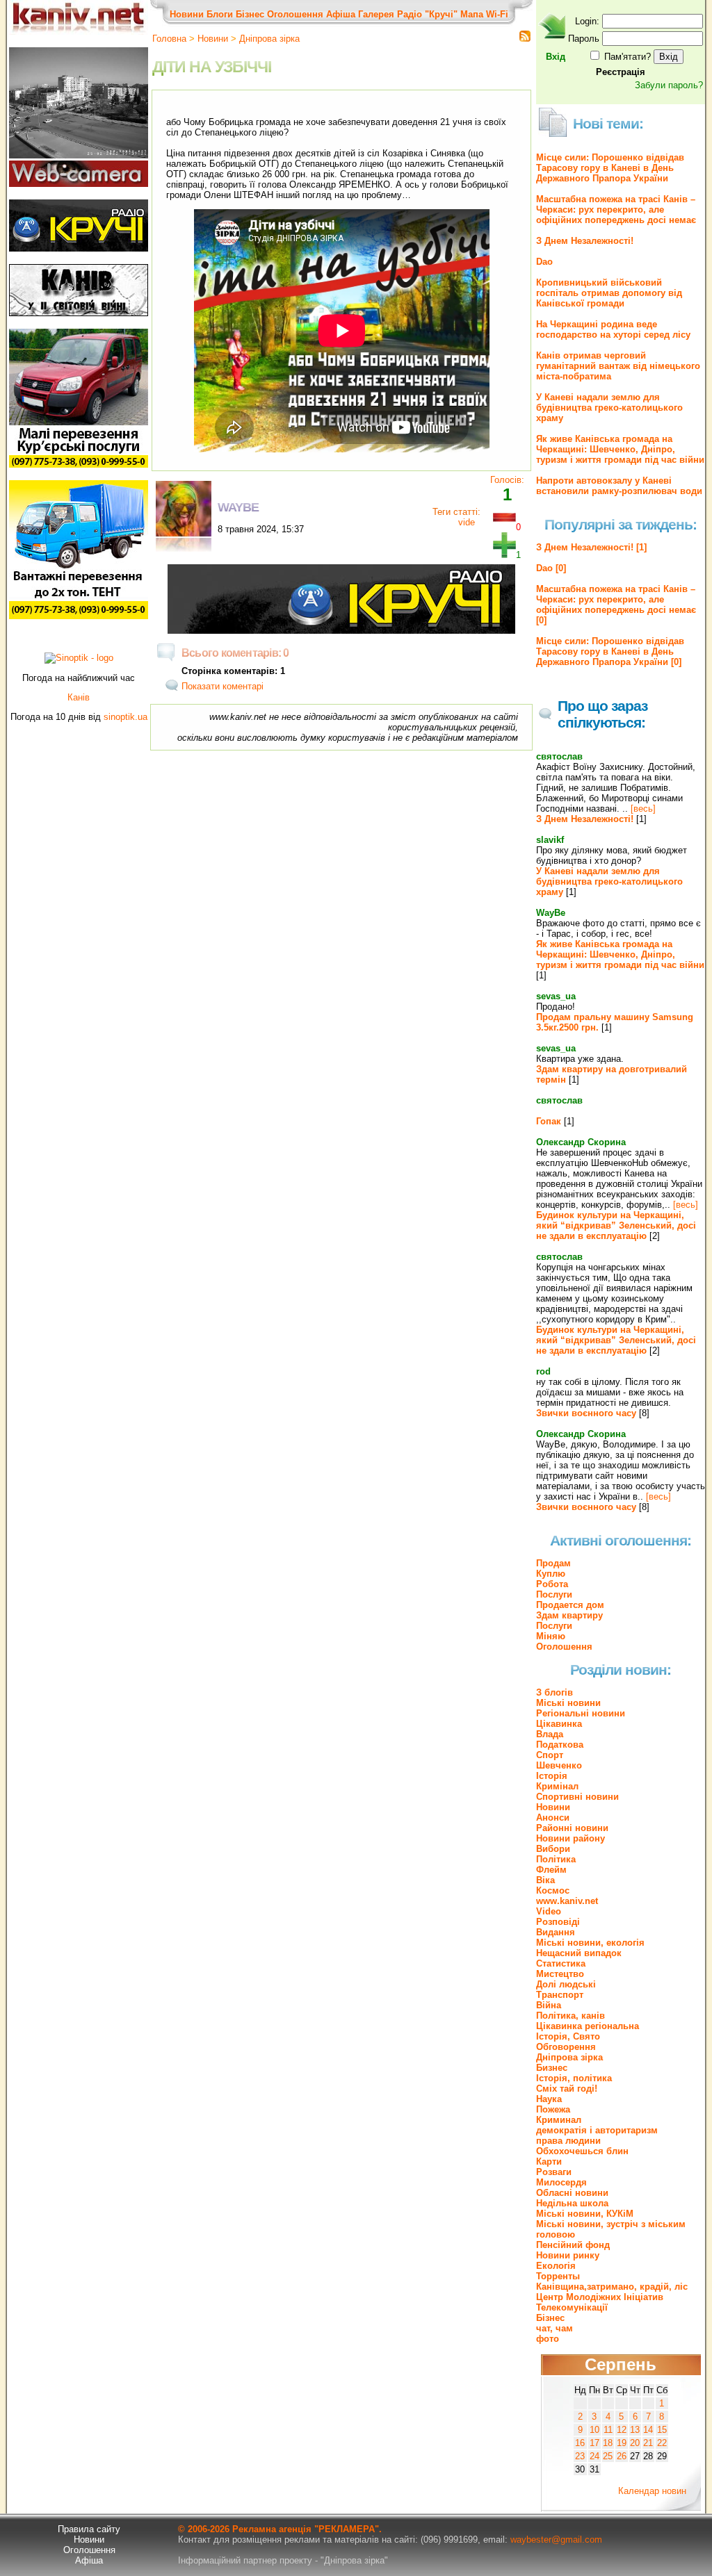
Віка (545, 1880)
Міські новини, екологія (590, 1943)
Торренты (558, 2276)
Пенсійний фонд (573, 2245)
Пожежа (553, 2109)
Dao (544, 262)
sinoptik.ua (126, 717)
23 (580, 2456)
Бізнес (250, 14)
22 (662, 2443)
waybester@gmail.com (556, 2540)
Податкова (560, 1745)
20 (635, 2443)
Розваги (554, 2172)
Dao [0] (551, 568)
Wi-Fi (497, 14)
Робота (552, 1584)
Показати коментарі (222, 686)
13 (635, 2430)
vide (467, 522)
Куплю (551, 1574)
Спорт (550, 1755)
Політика (556, 1859)
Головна (169, 39)
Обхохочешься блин (582, 2151)
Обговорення (566, 2047)
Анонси (553, 1818)
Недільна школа (572, 2203)
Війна (549, 2005)
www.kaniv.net (567, 1901)
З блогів (555, 1692)
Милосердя (561, 2182)
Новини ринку (568, 2255)
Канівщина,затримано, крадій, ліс (612, 2287)
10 (594, 2430)
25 (608, 2456)
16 (580, 2443)
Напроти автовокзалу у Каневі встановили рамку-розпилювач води (619, 486)
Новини (187, 14)
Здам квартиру (569, 1615)
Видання (556, 1932)
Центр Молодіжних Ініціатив (600, 2297)
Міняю (551, 1636)
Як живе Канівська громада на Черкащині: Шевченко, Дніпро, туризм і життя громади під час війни (620, 449)
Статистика (561, 1963)
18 (608, 2443)
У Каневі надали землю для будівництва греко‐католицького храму (609, 408)
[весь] (643, 809)
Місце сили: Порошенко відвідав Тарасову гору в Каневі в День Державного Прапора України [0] (610, 651)
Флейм (551, 1870)
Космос (553, 1890)
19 (622, 2443)
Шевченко (559, 1765)
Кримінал (557, 1786)
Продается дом (570, 1605)
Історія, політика (574, 2078)
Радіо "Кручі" (427, 14)
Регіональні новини (581, 1713)
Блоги (220, 14)
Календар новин (652, 2491)
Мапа (472, 14)
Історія (552, 1776)
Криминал (559, 2120)
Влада (550, 1734)
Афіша (341, 14)
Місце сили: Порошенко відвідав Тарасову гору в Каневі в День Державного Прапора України (610, 168)
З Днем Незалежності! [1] (591, 547)
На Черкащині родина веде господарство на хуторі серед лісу (613, 329)
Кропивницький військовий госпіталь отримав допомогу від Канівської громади (609, 293)
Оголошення (295, 14)
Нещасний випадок (579, 1953)
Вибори (553, 1849)
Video (549, 1911)
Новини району (571, 1838)
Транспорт (560, 1995)
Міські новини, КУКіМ (585, 2214)
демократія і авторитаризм (597, 2130)
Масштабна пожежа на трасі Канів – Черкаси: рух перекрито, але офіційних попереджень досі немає (616, 210)
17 (594, 2443)
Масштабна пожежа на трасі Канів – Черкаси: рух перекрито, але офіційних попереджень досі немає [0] (616, 605)
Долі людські (566, 1984)
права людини (568, 2141)
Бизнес (552, 2068)
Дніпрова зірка (269, 39)
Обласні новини (572, 2193)
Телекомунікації (572, 2307)
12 (622, 2430)
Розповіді (558, 1922)
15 (662, 2430)
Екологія (556, 2266)
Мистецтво (560, 1974)
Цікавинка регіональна (588, 2026)
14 (648, 2430)
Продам (553, 1563)
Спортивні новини (577, 1797)
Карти (549, 2161)
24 (594, 2456)
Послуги (554, 1594)
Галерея (376, 14)
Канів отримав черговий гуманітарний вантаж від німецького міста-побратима (618, 366)
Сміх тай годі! (567, 2089)
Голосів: (507, 480)
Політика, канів (571, 2016)
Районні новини (572, 1828)
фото (548, 2339)
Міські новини (568, 1703)
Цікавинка (559, 1724)
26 (622, 2456)
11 (608, 2430)
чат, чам (555, 2328)
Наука (549, 2099)
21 (648, 2443)
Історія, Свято (568, 2036)
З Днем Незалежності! (585, 241)
